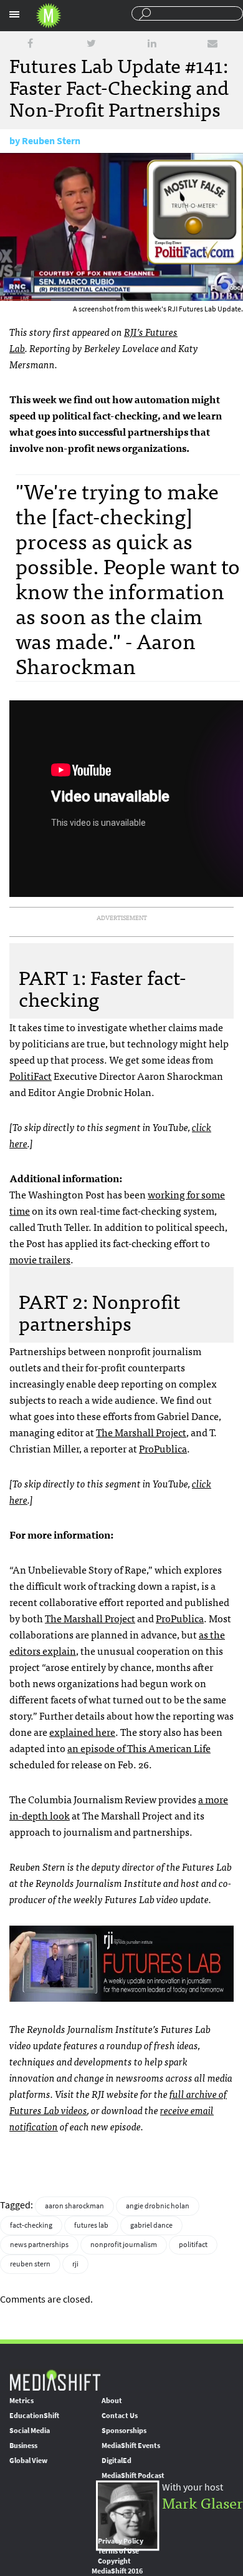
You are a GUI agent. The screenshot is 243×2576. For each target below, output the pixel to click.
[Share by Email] (212, 43)
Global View (28, 2461)
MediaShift (55, 2380)
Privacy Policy (121, 2541)
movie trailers (40, 1259)
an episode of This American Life (139, 1748)
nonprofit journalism (124, 2245)
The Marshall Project (141, 1432)
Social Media (30, 2431)
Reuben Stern (51, 141)
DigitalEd (117, 2461)
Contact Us (120, 2416)
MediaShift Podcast (133, 2476)
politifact (193, 2245)
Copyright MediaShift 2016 (117, 2566)
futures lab (91, 2225)
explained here (82, 1731)
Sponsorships (124, 2431)
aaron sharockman (74, 2206)
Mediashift (49, 16)
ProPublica (163, 1448)
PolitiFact (31, 1075)
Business (23, 2446)
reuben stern (30, 2264)
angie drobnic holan (158, 2206)
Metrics (21, 2401)
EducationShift (34, 2416)
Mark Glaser (202, 2502)
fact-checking (31, 2225)
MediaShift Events (131, 2446)
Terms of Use (118, 2551)
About (112, 2401)
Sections (14, 14)
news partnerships (39, 2245)
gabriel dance (151, 2225)
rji (75, 2264)
